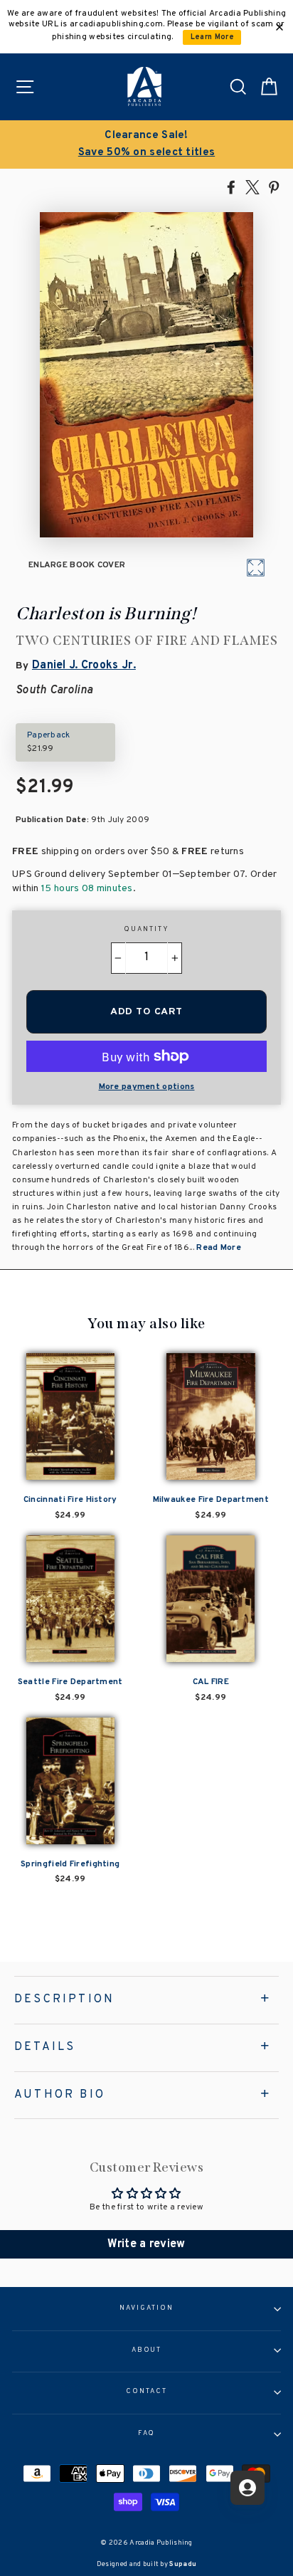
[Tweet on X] (252, 186)
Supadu (183, 2564)
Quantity (146, 930)
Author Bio (60, 2095)
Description (64, 1999)
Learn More (212, 37)
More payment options (147, 1087)
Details (45, 2047)
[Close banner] (279, 27)
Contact (146, 2392)
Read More (219, 1248)
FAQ (147, 2434)
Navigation (146, 2308)
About (147, 2350)
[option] (146, 144)
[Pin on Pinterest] (274, 186)
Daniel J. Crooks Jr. (84, 666)
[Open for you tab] (247, 2488)
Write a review (146, 2244)
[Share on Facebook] (231, 186)
